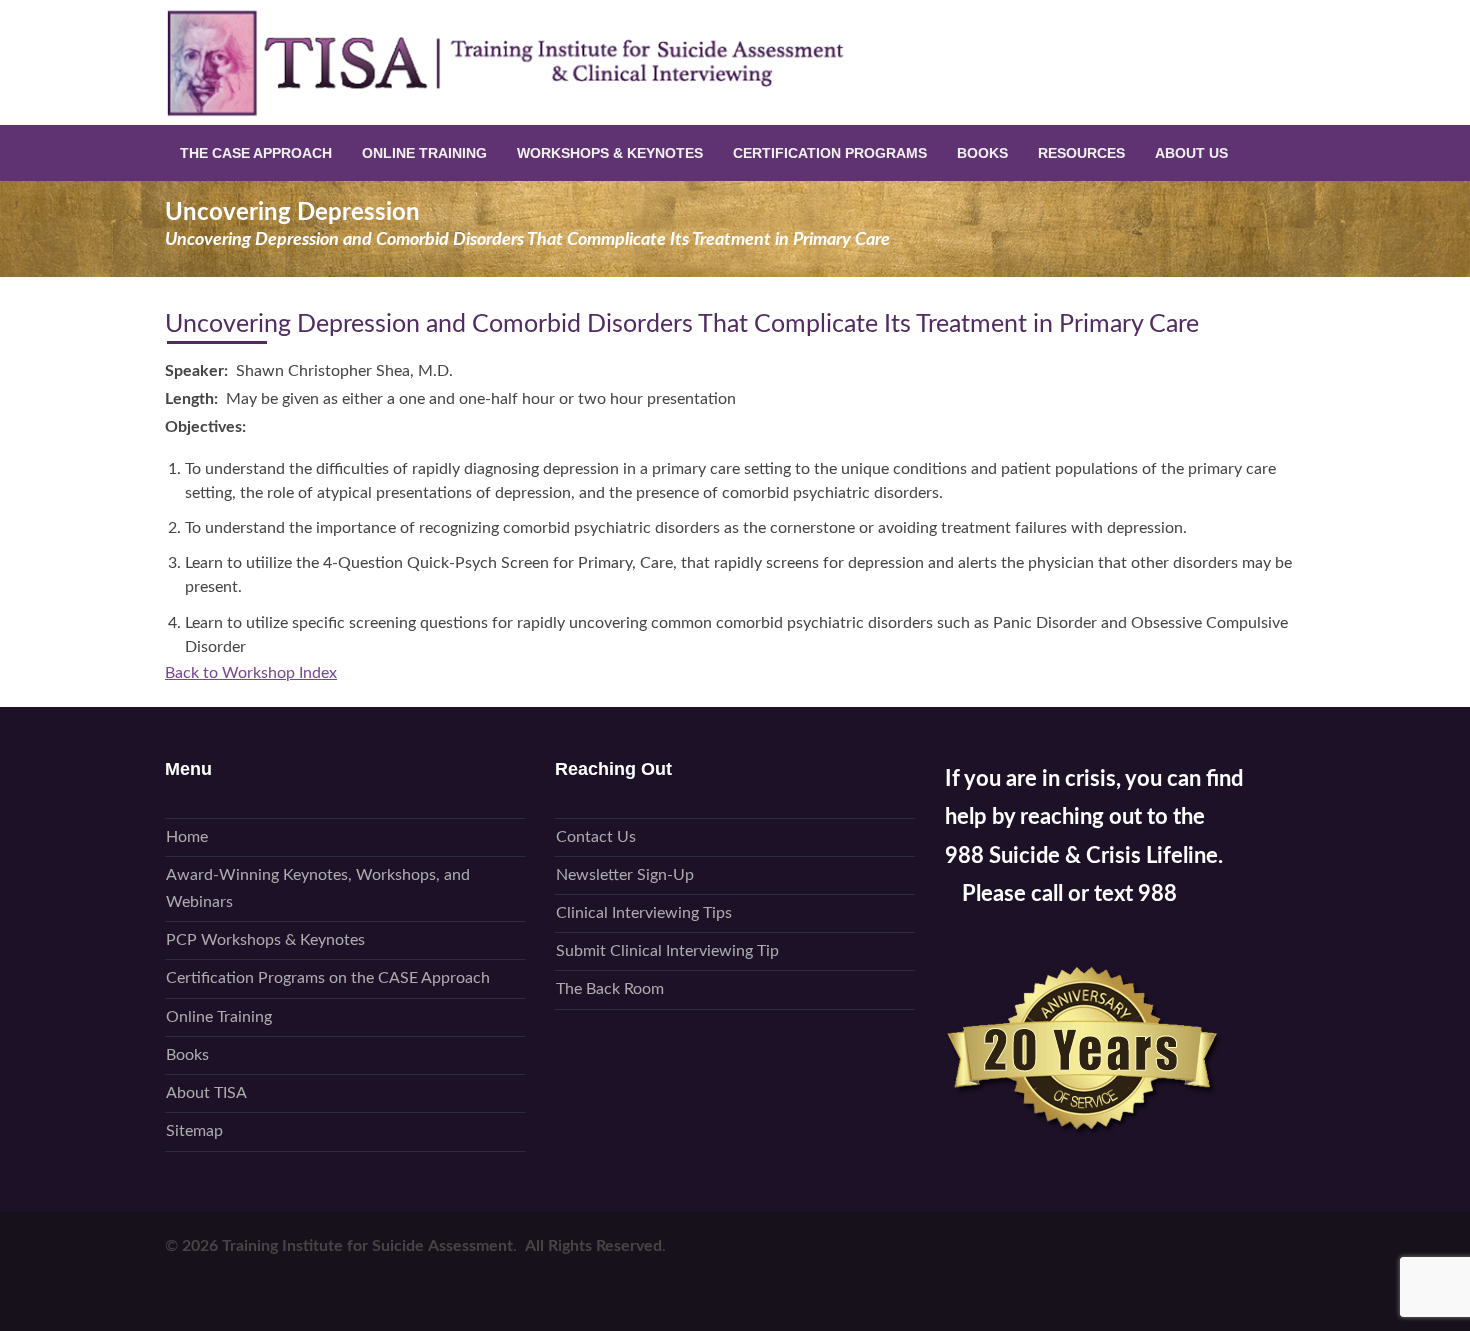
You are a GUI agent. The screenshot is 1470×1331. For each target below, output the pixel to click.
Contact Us (596, 837)
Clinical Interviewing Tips (644, 913)
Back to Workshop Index (251, 673)
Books (982, 153)
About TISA (206, 1093)
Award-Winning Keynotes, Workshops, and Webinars (318, 888)
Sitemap (194, 1131)
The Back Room (610, 989)
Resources (1081, 153)
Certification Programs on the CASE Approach (328, 978)
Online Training (424, 153)
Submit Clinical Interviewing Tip (667, 951)
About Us (1191, 153)
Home (187, 837)
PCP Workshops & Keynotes (265, 940)
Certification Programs (830, 153)
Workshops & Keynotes (610, 153)
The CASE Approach (256, 153)
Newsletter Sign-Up (625, 875)
